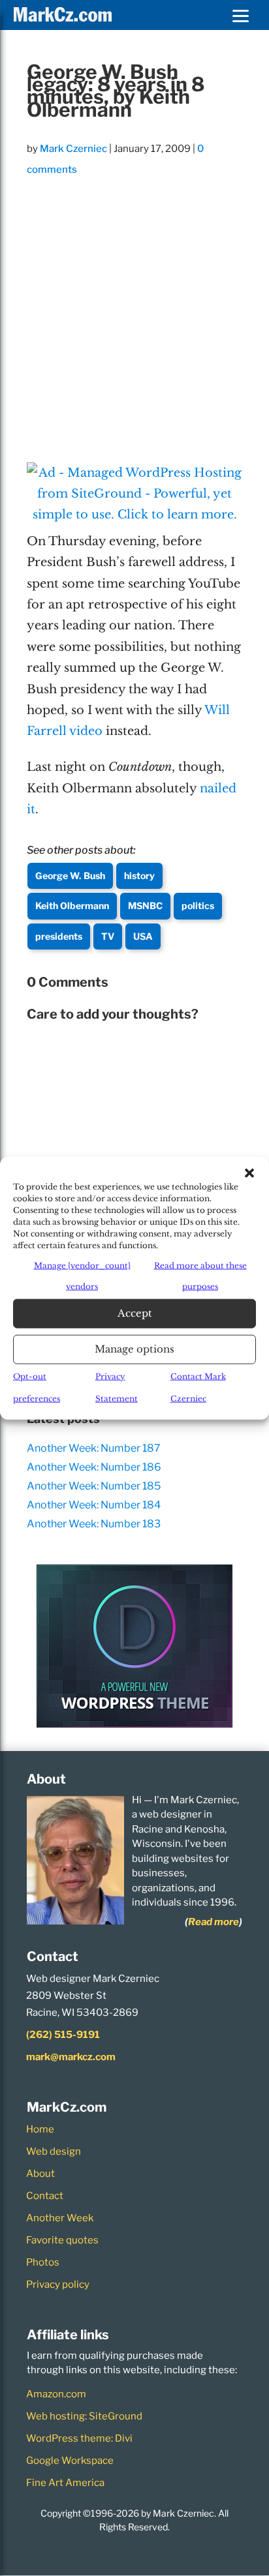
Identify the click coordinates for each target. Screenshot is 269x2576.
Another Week (60, 2218)
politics (198, 906)
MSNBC (145, 906)
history (139, 876)
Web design (54, 2151)
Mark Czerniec (73, 149)
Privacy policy (58, 2284)
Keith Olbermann (72, 906)
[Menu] (240, 15)
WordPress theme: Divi (79, 2438)
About (40, 2174)
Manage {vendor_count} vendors (82, 1276)
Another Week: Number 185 (94, 1486)
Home (40, 2129)
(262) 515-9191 (63, 2035)
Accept (135, 1313)
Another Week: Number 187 (94, 1448)
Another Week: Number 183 (94, 1524)
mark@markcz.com (71, 2057)
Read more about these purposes (200, 1276)
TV (108, 936)
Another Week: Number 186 (94, 1467)
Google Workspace (70, 2461)
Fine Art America (65, 2483)
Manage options (134, 1349)
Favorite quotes (62, 2240)
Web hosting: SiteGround (84, 2416)
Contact (45, 2196)
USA (143, 936)
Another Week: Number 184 (94, 1505)
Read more (214, 1922)
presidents (59, 936)
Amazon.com (56, 2394)
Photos (43, 2262)
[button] (249, 1173)
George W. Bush (70, 876)
